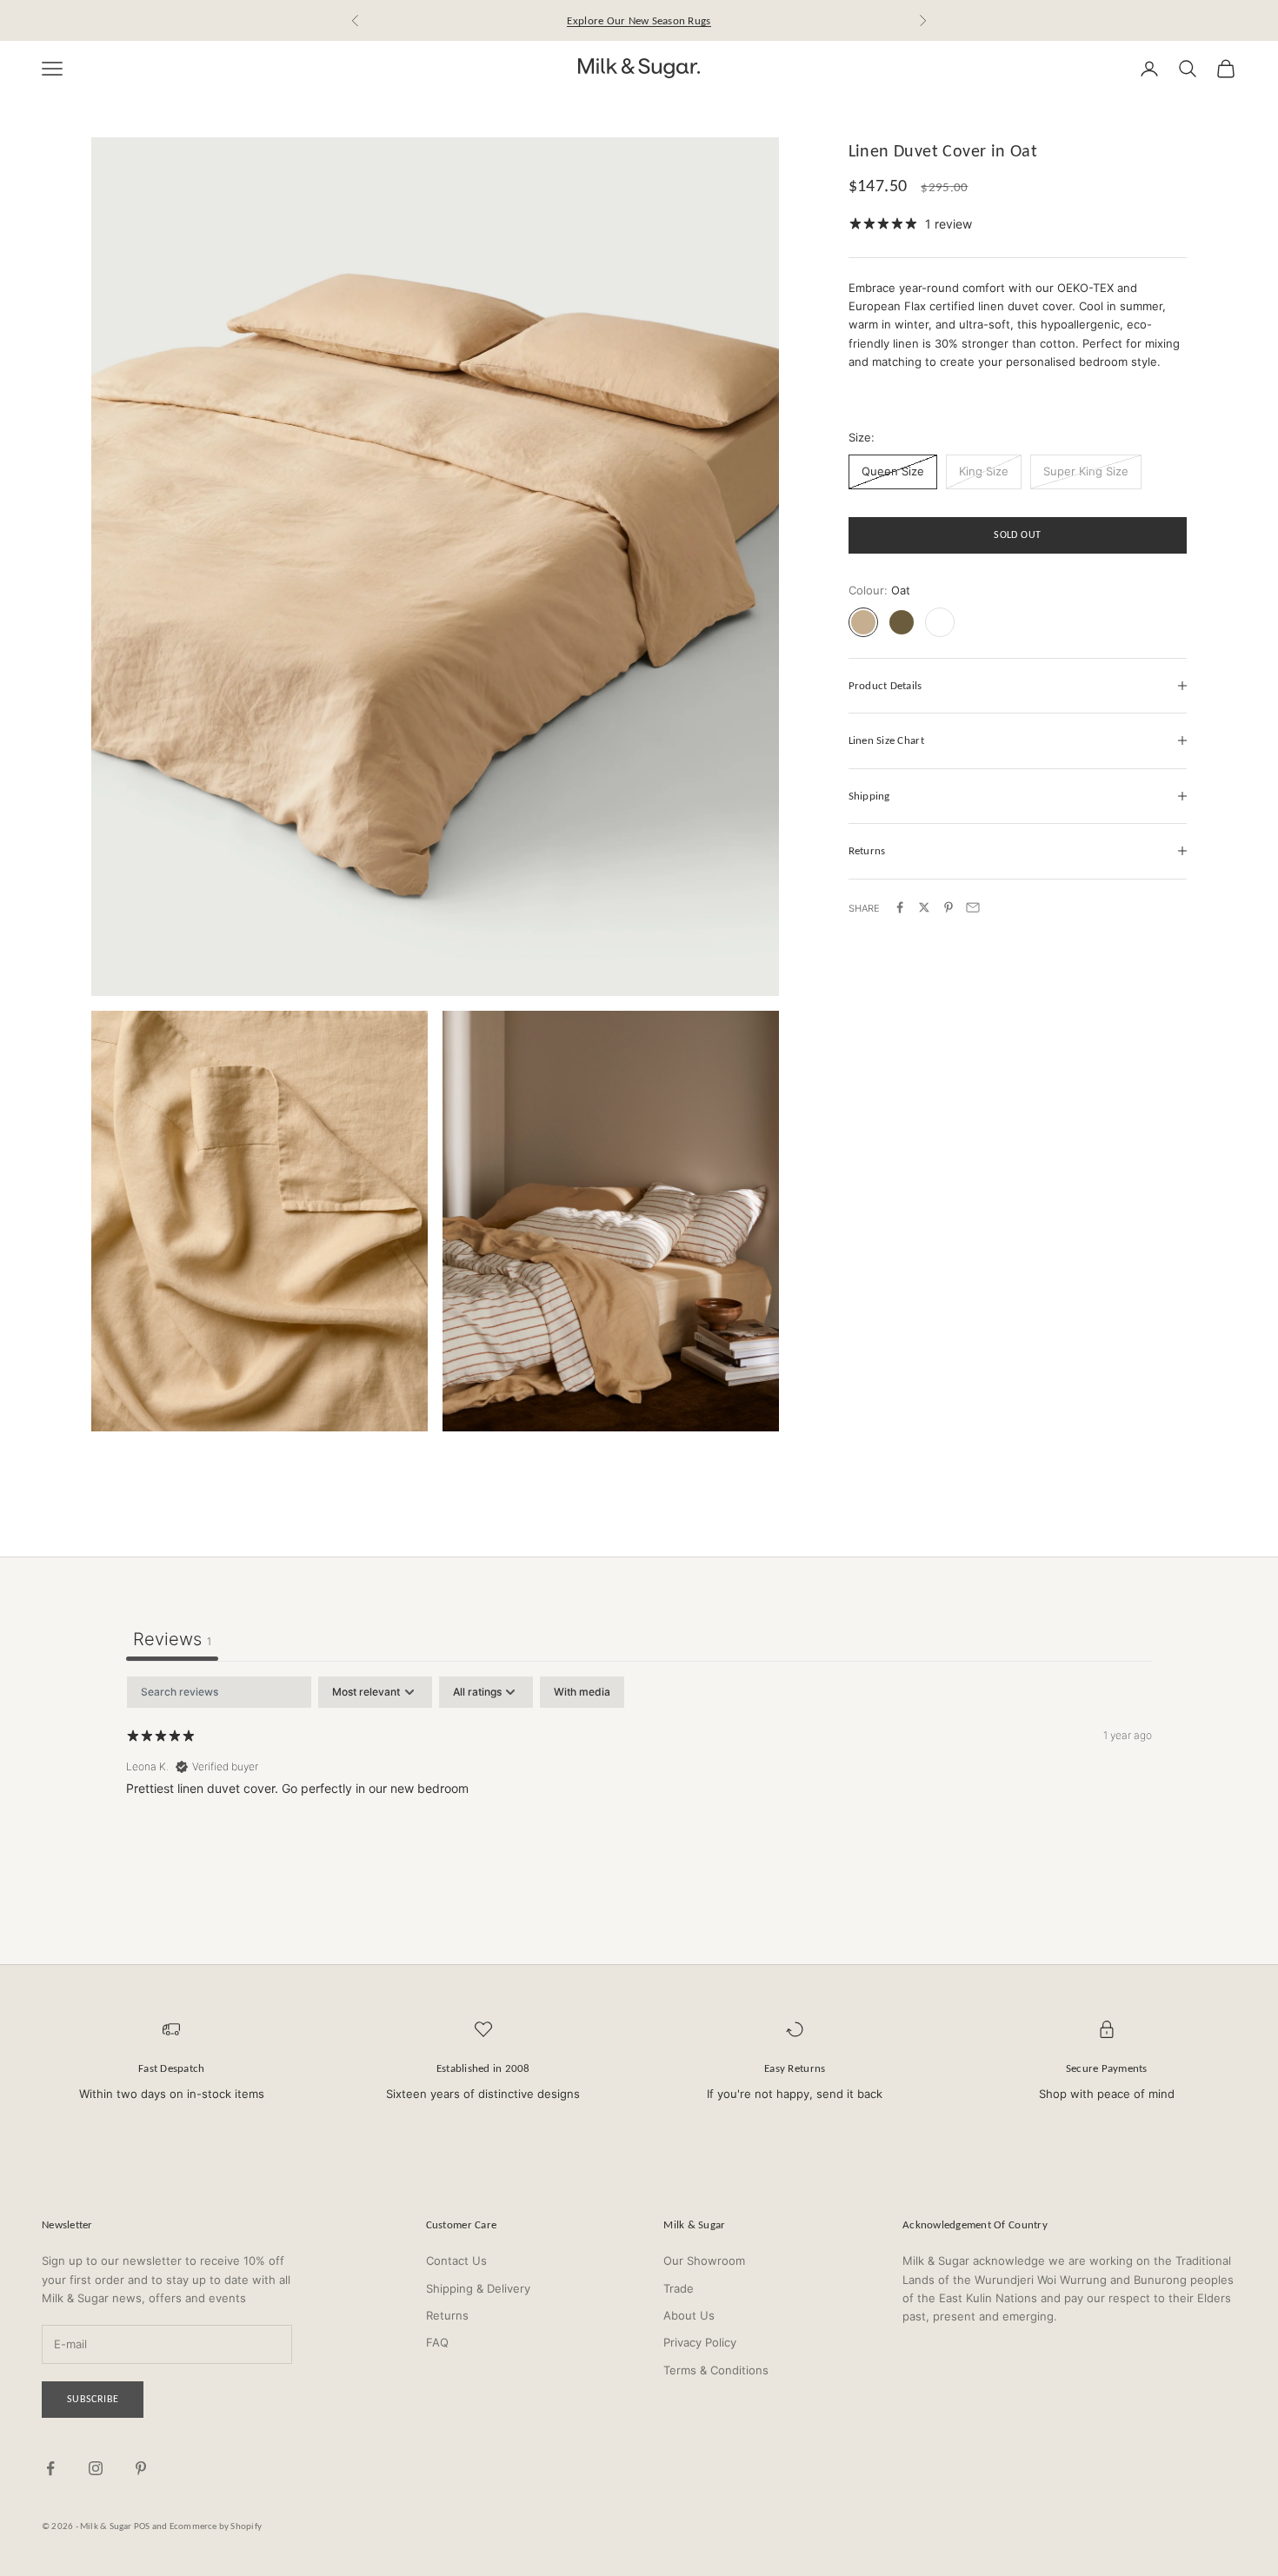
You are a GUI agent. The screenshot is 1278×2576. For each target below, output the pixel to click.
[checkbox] (582, 1692)
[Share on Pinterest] (949, 907)
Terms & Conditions (716, 2370)
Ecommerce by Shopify (216, 2526)
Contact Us (456, 2261)
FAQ (437, 2342)
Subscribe (93, 2399)
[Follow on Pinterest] (141, 2468)
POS (142, 2526)
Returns (447, 2315)
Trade (679, 2288)
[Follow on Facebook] (50, 2468)
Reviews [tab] (172, 1639)
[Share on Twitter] (924, 907)
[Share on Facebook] (900, 907)
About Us (689, 2315)
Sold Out (1017, 534)
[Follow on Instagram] (96, 2468)
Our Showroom (704, 2261)
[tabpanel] (639, 1788)
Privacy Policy (700, 2342)
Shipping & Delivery (478, 2288)
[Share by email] (973, 907)
